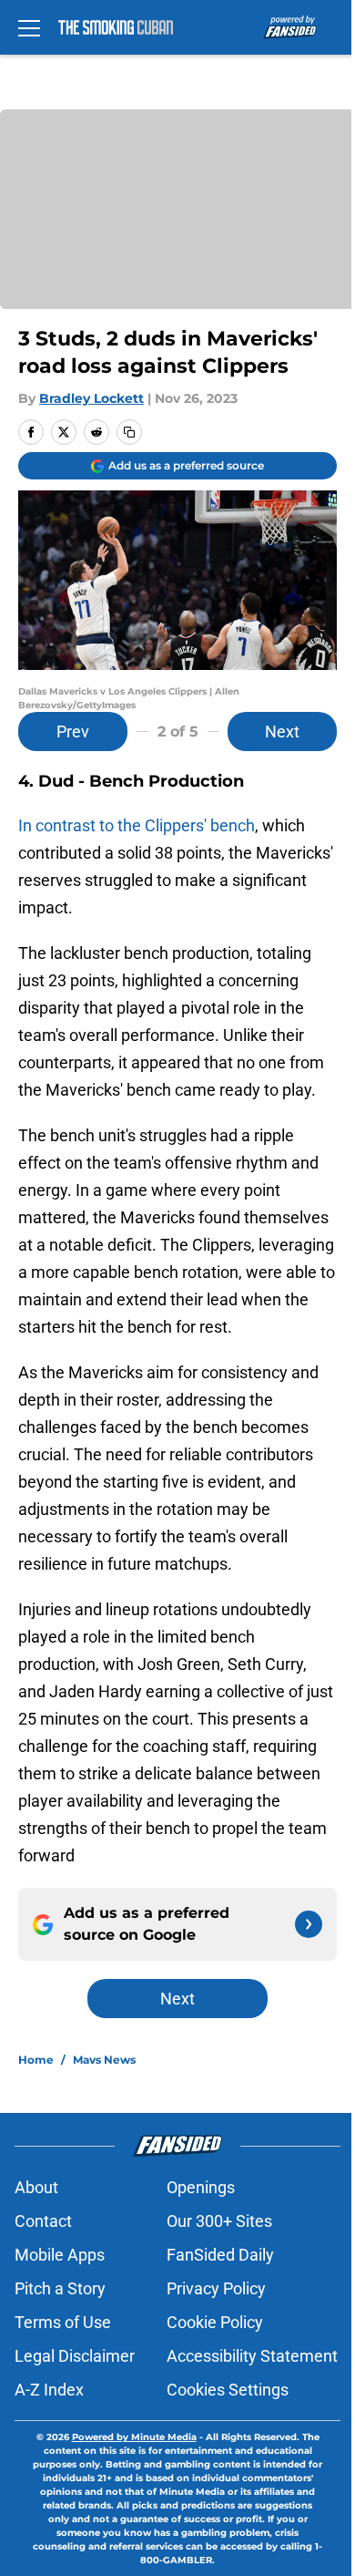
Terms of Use (63, 2322)
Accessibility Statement (252, 2356)
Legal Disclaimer (75, 2356)
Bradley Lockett (91, 398)
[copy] (129, 432)
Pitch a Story (60, 2288)
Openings (201, 2187)
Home (36, 2060)
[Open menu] (29, 27)
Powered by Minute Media (134, 2437)
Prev (73, 732)
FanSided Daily (220, 2255)
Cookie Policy (215, 2322)
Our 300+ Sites (219, 2221)
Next (282, 732)
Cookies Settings (228, 2390)
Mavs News (104, 2060)
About (36, 2187)
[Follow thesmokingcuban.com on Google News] (309, 1924)
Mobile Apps (60, 2255)
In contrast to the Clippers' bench (137, 825)
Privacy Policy (216, 2288)
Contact (43, 2221)
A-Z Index (49, 2390)
